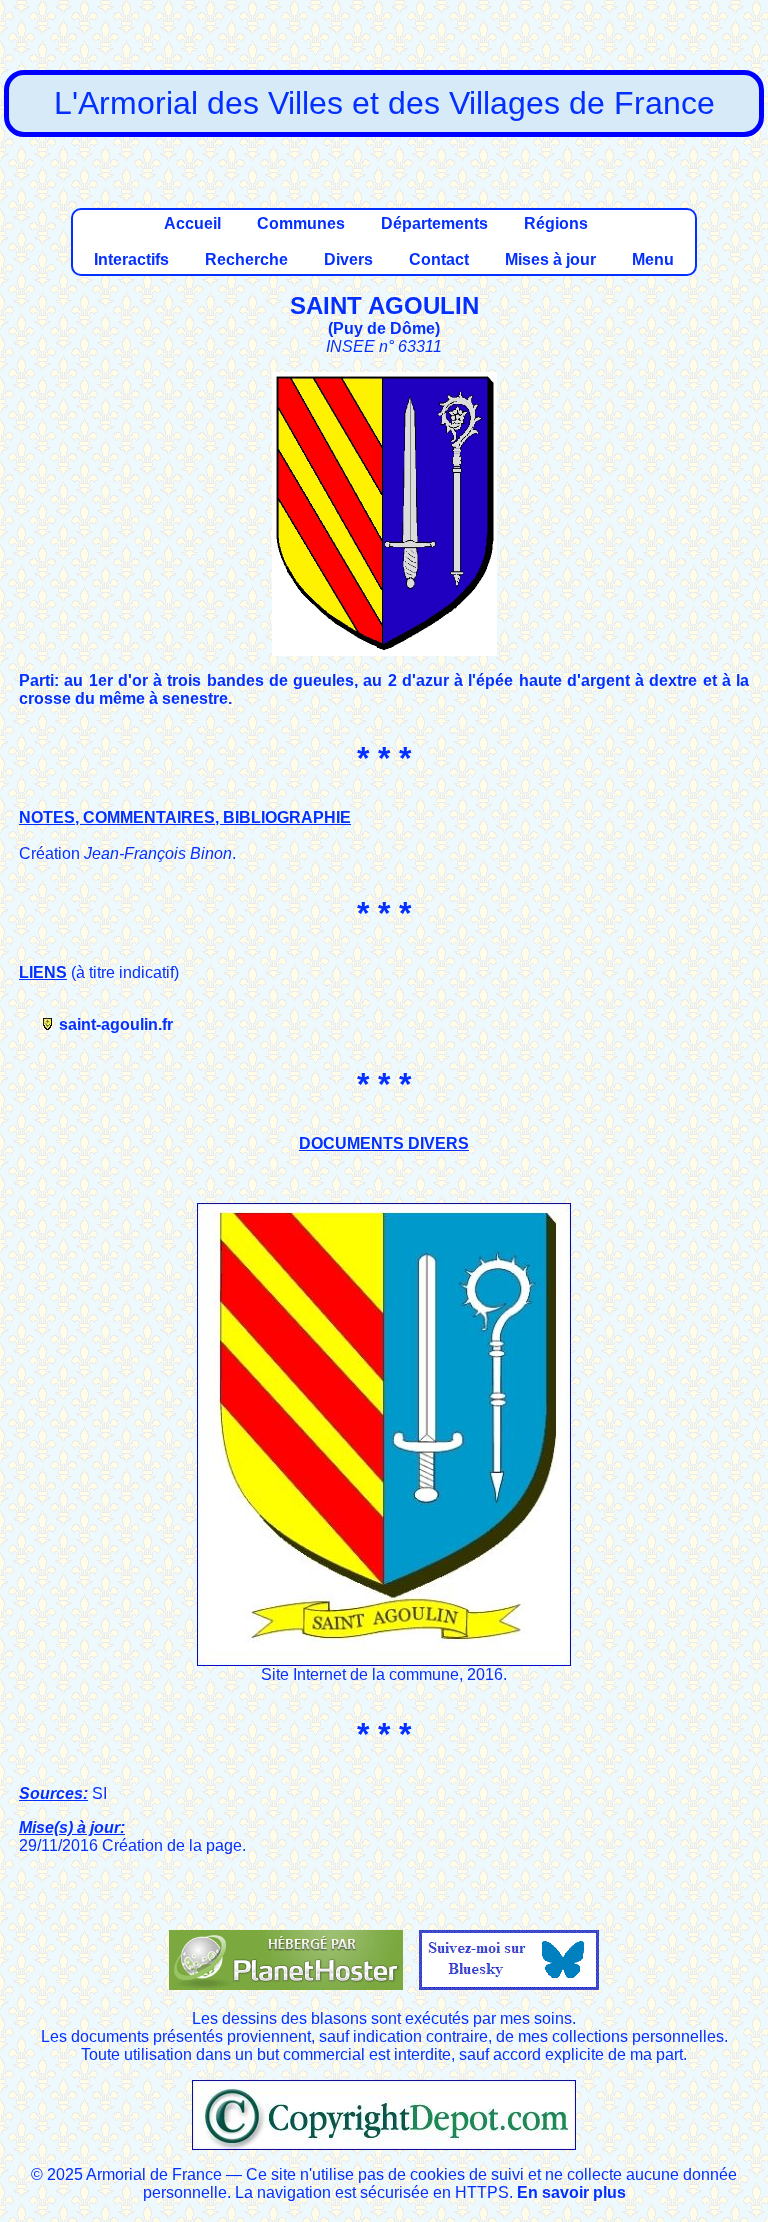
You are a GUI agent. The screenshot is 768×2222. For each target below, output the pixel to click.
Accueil (192, 223)
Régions (556, 223)
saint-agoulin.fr (116, 1024)
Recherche (246, 259)
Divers (348, 259)
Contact (439, 259)
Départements (434, 223)
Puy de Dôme (384, 328)
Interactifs (131, 259)
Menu (653, 259)
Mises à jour (550, 259)
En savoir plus (571, 2192)
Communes (301, 223)
